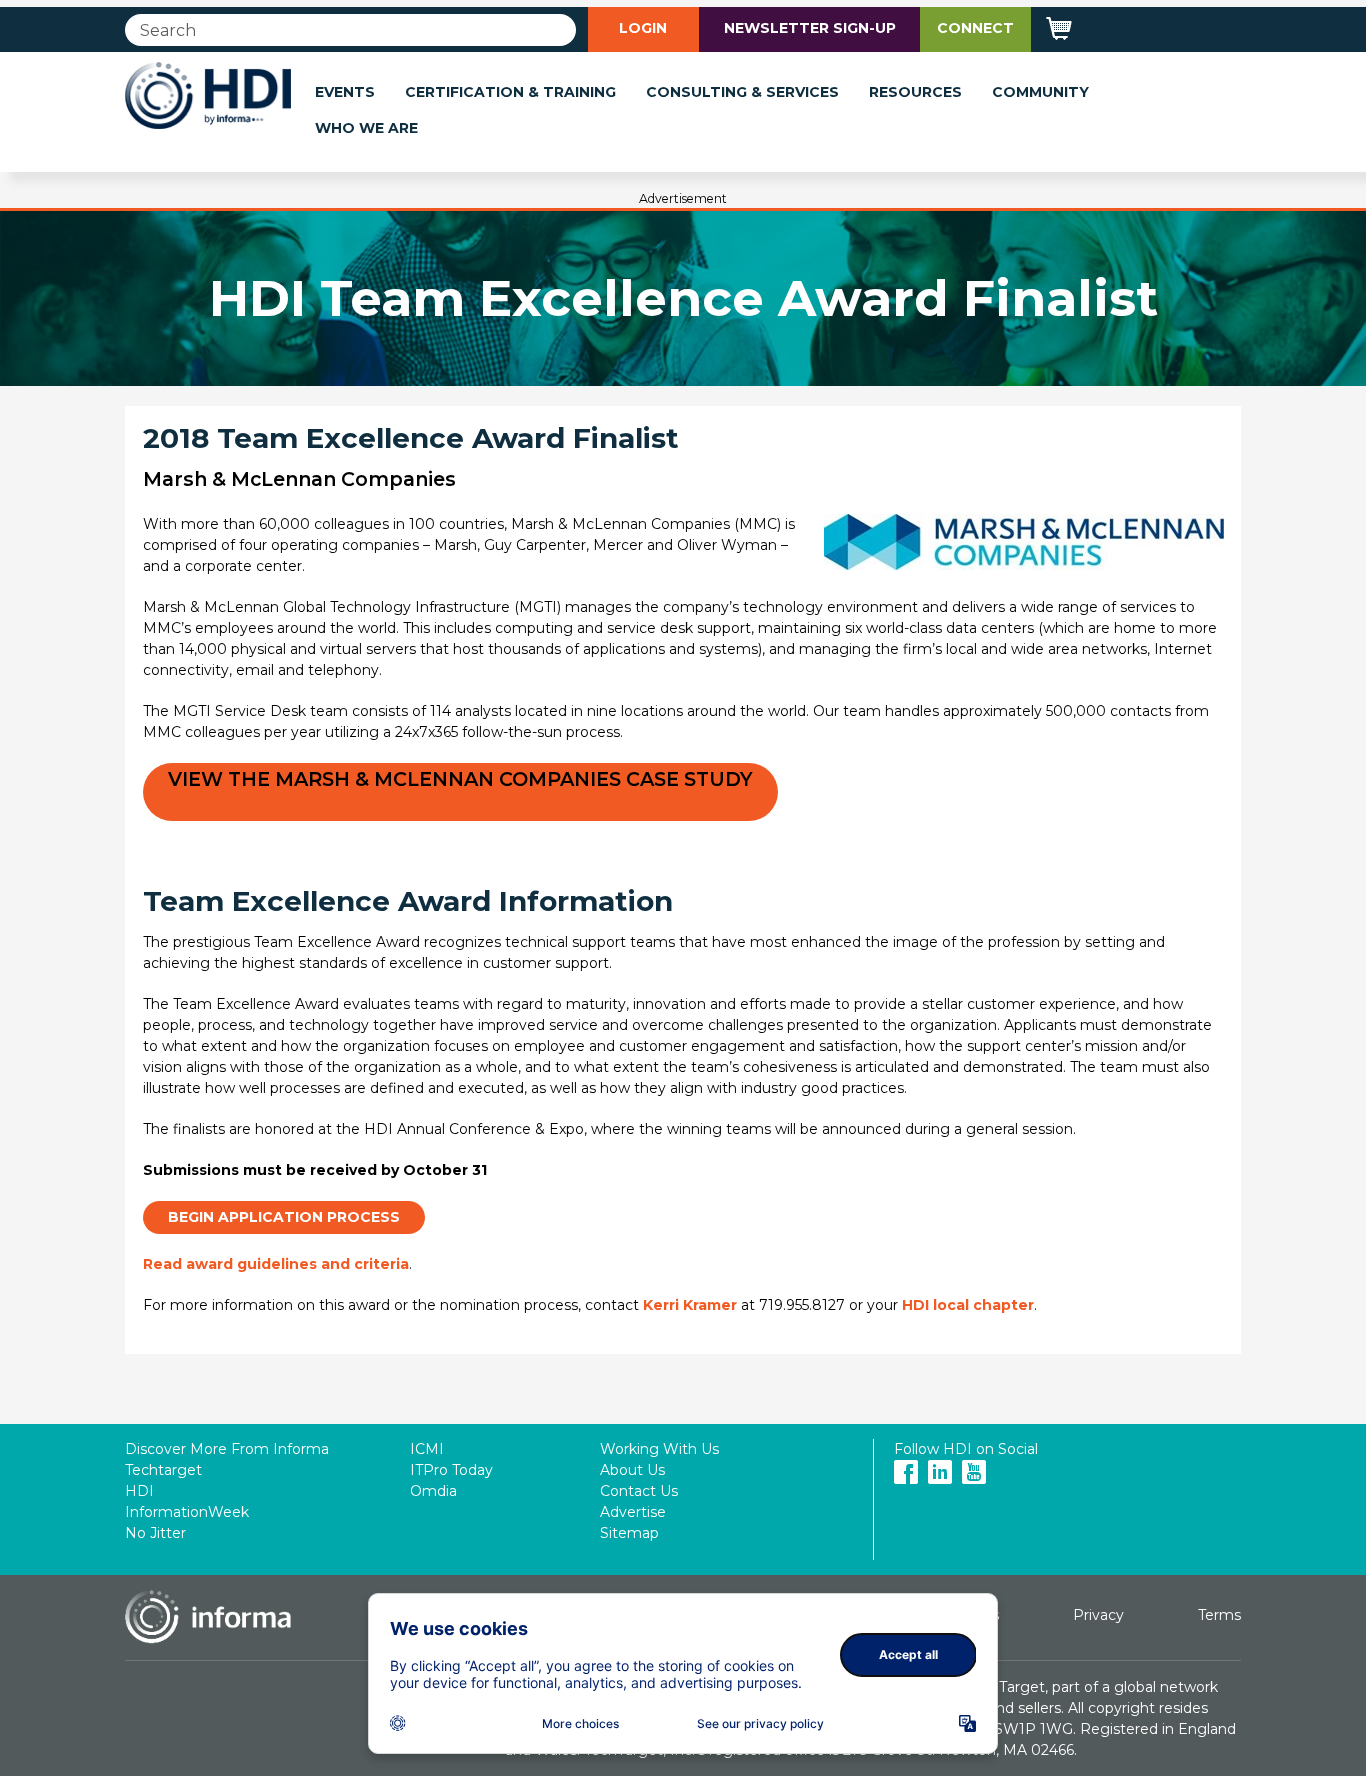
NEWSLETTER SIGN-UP (810, 28)
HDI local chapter (968, 1305)
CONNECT (975, 28)
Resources (915, 92)
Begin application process (284, 1217)
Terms (1219, 1615)
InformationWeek (187, 1512)
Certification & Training (510, 92)
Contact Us (639, 1491)
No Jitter (155, 1533)
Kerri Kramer (690, 1305)
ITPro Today (451, 1470)
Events (345, 92)
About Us (632, 1470)
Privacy (1098, 1615)
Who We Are (366, 128)
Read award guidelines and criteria (276, 1264)
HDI (139, 1491)
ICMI (427, 1449)
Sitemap (629, 1533)
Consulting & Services (742, 92)
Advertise (633, 1512)
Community (1040, 92)
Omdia (433, 1491)
